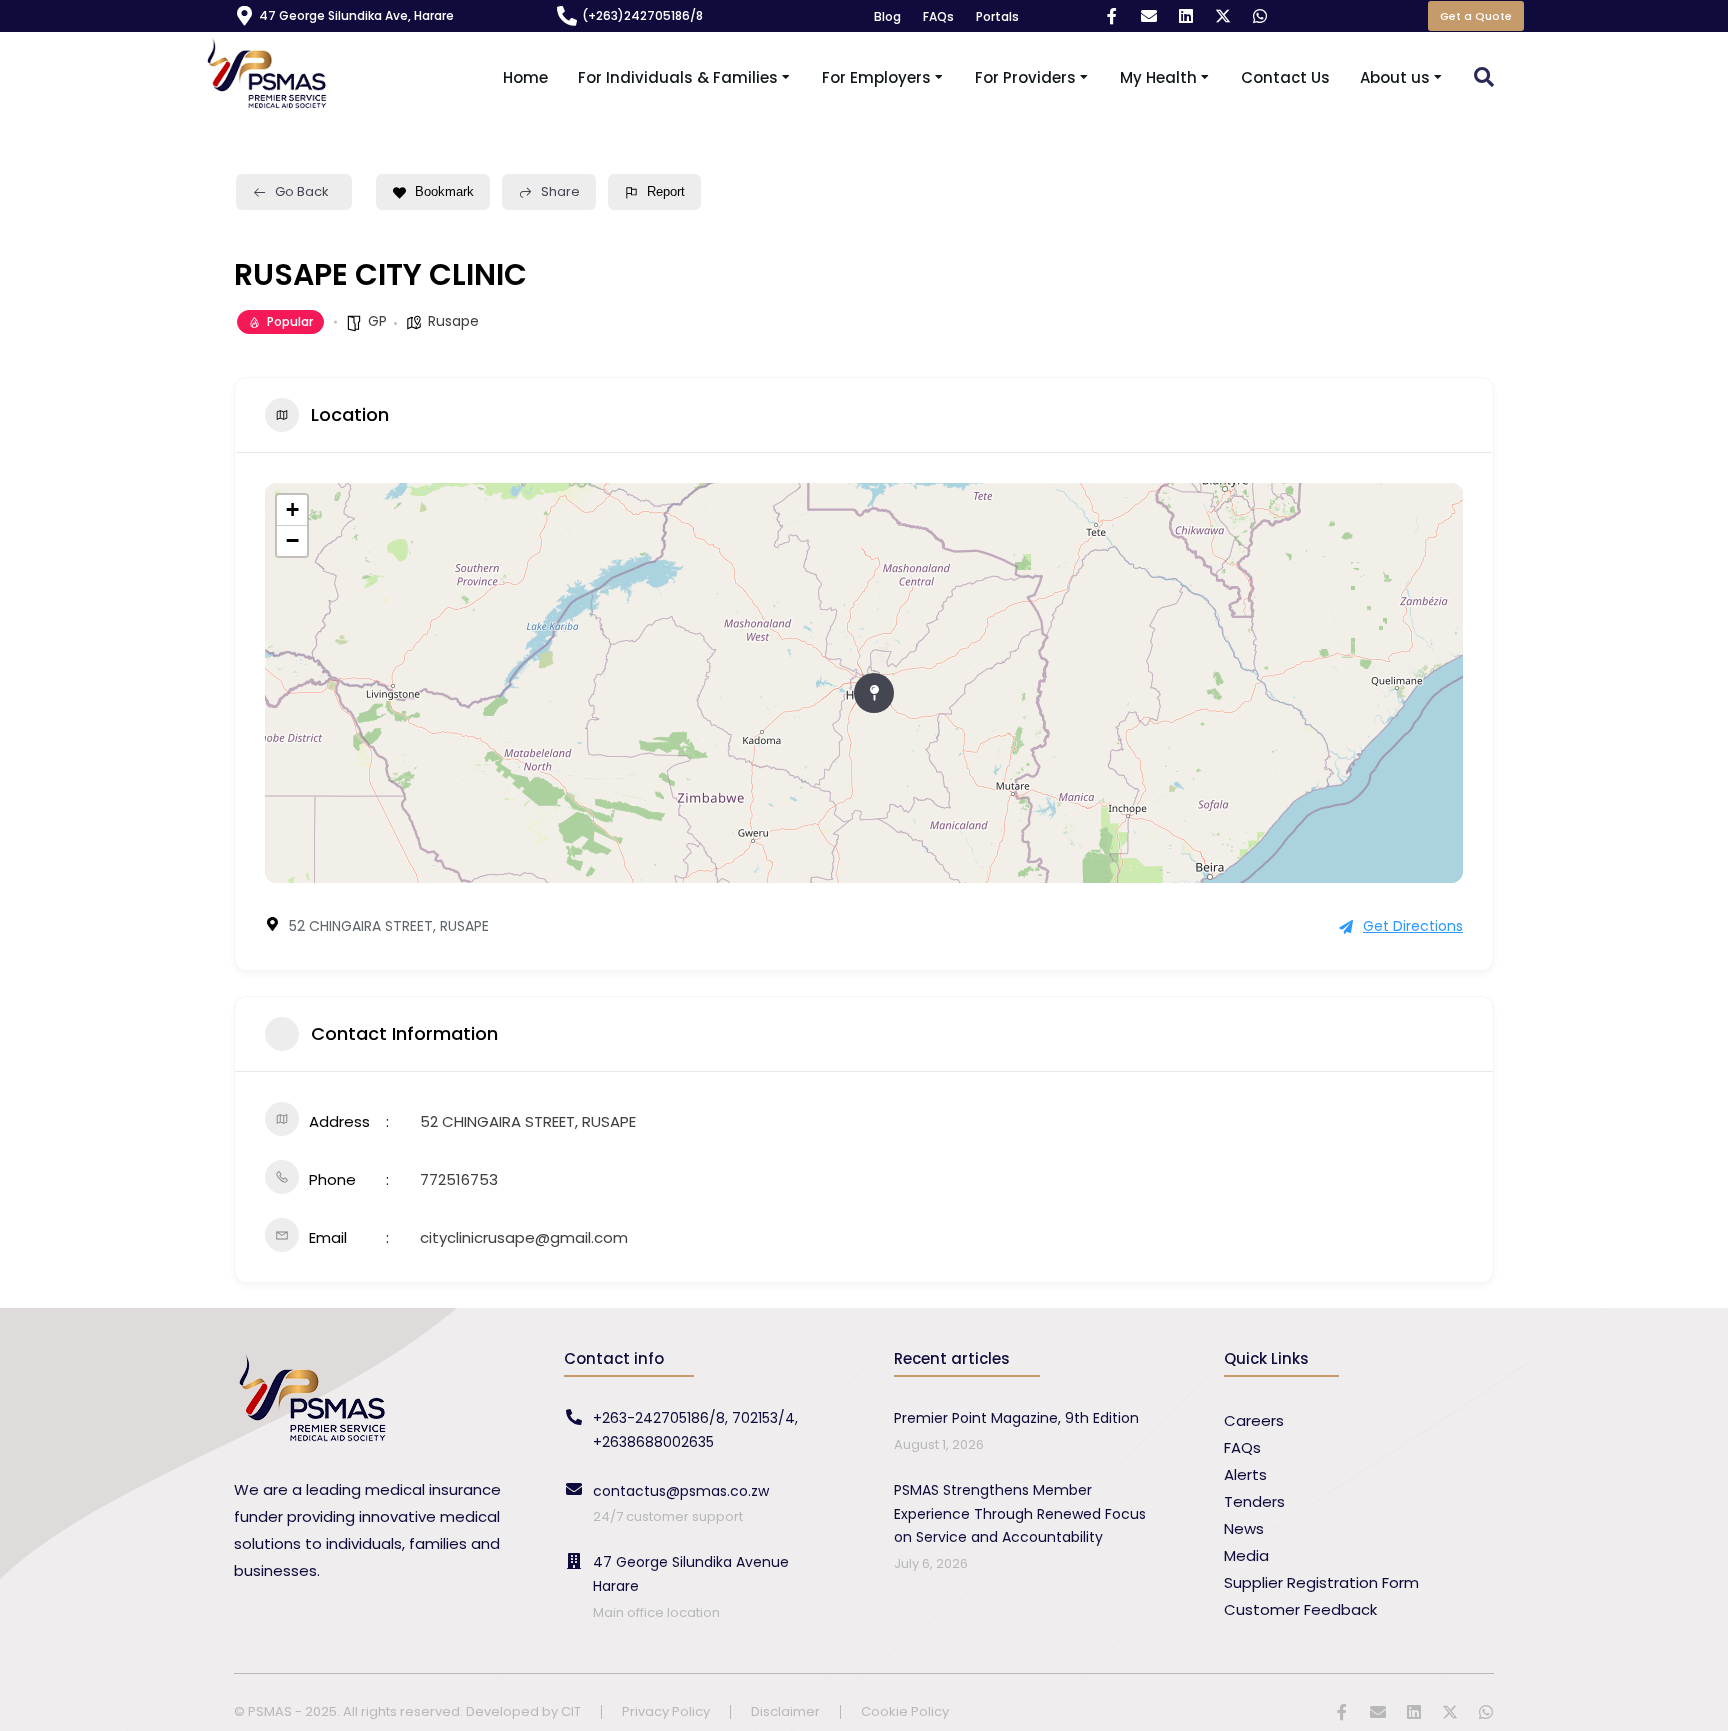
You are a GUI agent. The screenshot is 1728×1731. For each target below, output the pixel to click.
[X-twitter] (1223, 16)
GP (377, 321)
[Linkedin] (1186, 16)
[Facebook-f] (1112, 16)
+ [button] (292, 509)
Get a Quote (1476, 16)
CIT (571, 1711)
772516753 (459, 1179)
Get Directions (1413, 926)
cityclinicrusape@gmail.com (524, 1237)
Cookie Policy (905, 1712)
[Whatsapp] (1260, 16)
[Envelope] (1149, 16)
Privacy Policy (666, 1712)
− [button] (292, 540)
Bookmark (444, 191)
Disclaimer (785, 1712)
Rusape (453, 321)
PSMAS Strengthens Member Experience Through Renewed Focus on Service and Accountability (1020, 1514)
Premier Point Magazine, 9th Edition (1016, 1418)
